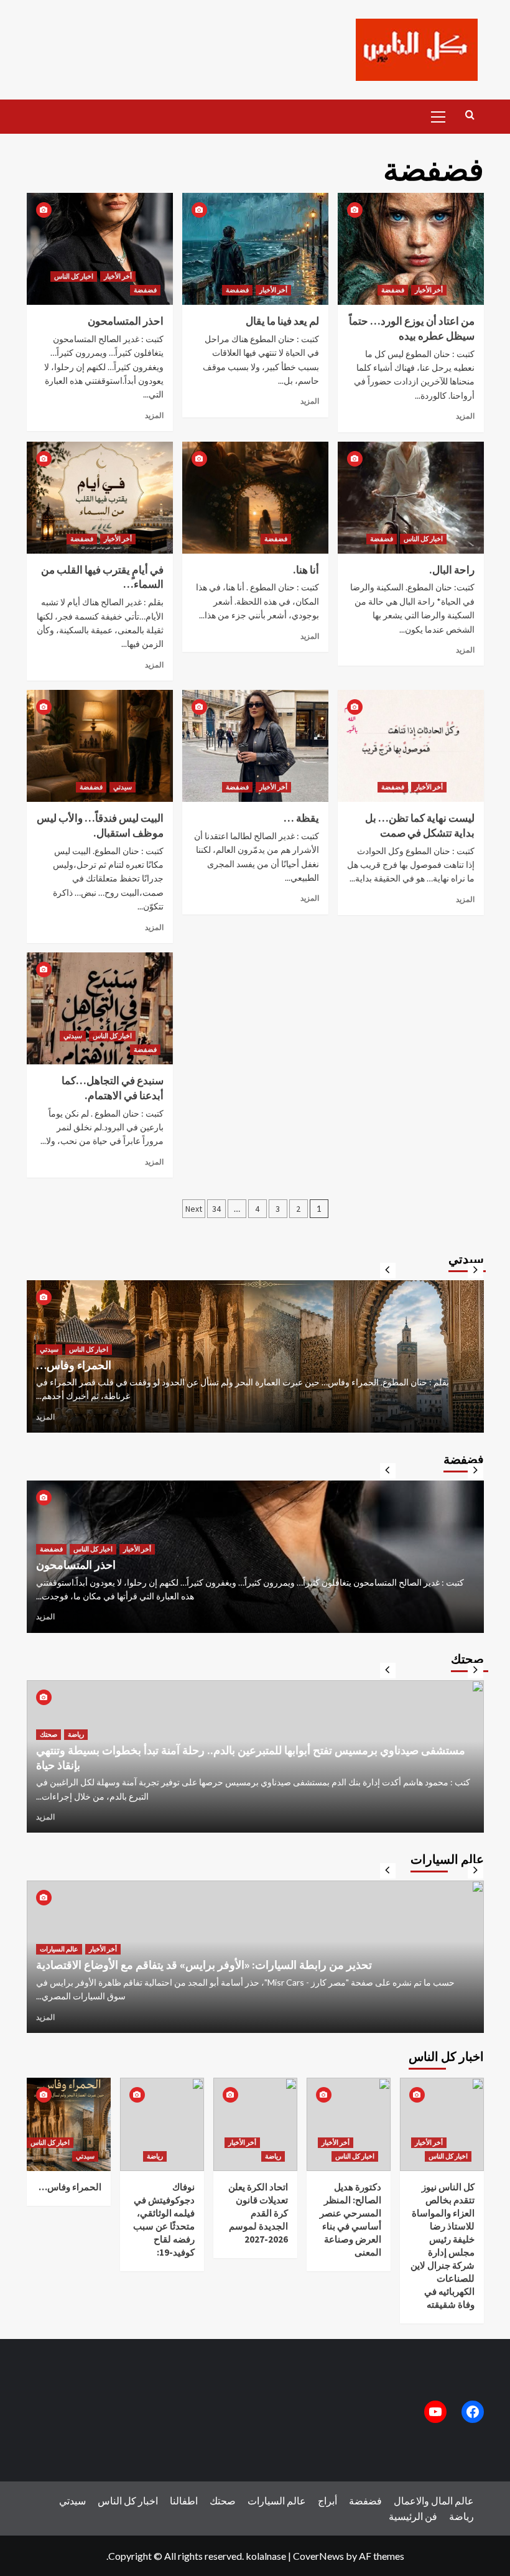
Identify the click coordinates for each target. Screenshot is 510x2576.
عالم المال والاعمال (66, 1349)
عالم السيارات (59, 1935)
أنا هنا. (306, 570)
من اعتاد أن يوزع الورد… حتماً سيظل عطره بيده (412, 328)
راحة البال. (452, 570)
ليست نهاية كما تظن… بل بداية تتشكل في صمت (420, 825)
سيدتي (123, 787)
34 (216, 1209)
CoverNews (318, 2556)
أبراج (327, 2500)
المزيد (154, 415)
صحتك (49, 1749)
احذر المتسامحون (126, 321)
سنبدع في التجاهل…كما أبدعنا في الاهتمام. (113, 1088)
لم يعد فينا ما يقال (282, 321)
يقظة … (301, 818)
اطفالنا (184, 2500)
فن (431, 2516)
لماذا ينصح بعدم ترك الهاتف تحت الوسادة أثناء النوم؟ (154, 1765)
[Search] (470, 115)
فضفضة (145, 290)
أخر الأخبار (118, 276)
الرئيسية (406, 2516)
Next (194, 1209)
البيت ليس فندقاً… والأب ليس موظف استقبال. (100, 825)
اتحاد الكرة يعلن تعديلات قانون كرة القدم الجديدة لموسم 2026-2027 (258, 2213)
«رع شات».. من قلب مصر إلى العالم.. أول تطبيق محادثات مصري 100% (200, 1365)
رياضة (155, 2156)
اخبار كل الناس (74, 276)
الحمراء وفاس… (70, 2187)
